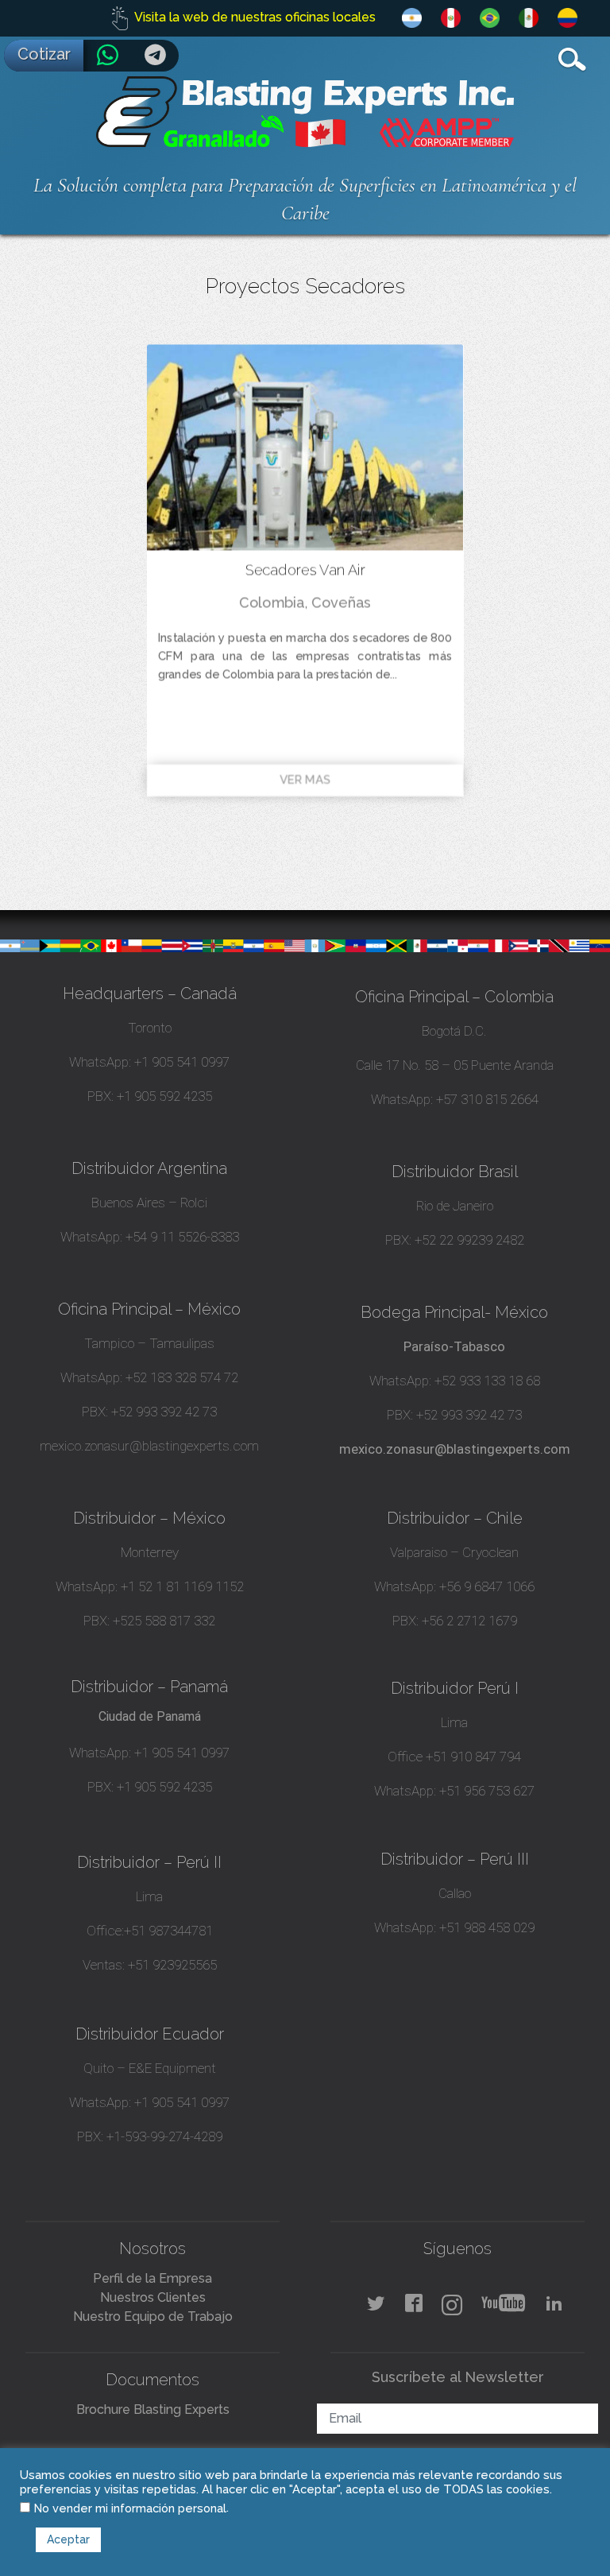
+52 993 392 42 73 (164, 1412)
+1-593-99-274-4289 (164, 2136)
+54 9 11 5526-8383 (182, 1237)
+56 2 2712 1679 (469, 1621)
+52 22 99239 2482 (469, 1240)
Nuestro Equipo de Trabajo (153, 2316)
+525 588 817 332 (164, 1621)
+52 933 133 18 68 (487, 1381)
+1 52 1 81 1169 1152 (181, 1586)
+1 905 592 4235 (164, 1096)
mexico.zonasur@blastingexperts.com (149, 1446)
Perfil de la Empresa (152, 2278)
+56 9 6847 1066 (485, 1586)
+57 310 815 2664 (486, 1099)
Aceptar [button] (68, 2539)
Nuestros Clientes (153, 2297)
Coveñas (341, 602)
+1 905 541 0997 (180, 1062)
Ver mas (305, 780)
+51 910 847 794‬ (473, 1757)
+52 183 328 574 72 (182, 1377)
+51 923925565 (172, 1965)
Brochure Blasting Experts (153, 2409)
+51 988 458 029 (485, 1927)
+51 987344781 (168, 1931)
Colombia (272, 602)
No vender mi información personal (130, 2508)
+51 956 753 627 (487, 1791)
